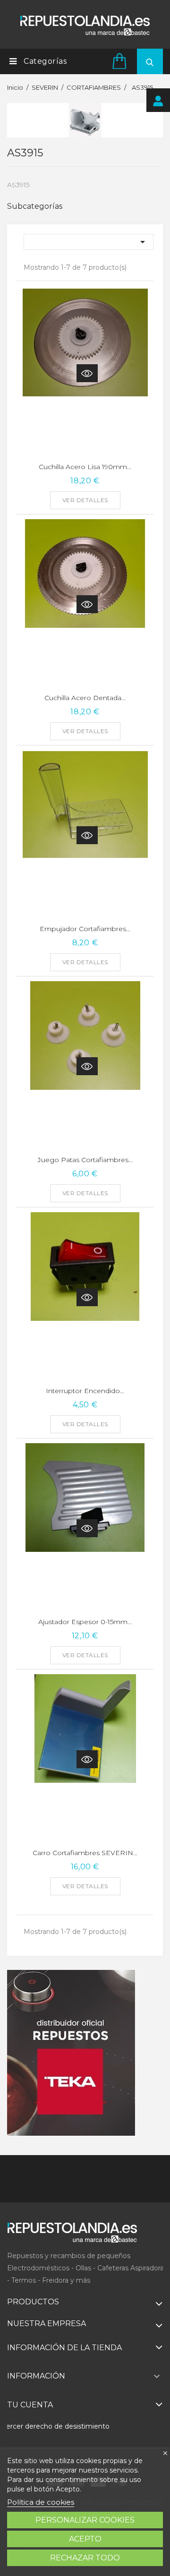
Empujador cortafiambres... (85, 929)
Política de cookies (41, 2502)
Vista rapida (87, 373)
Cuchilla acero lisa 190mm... (85, 467)
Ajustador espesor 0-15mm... (85, 1622)
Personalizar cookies (85, 2520)
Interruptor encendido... (85, 1391)
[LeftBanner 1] (71, 2053)
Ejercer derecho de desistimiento (55, 2426)
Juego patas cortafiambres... (85, 1160)
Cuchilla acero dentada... (85, 698)
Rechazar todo (85, 2558)
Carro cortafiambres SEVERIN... (85, 1853)
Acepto (85, 2539)
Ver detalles (85, 500)
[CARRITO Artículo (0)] (121, 61)
